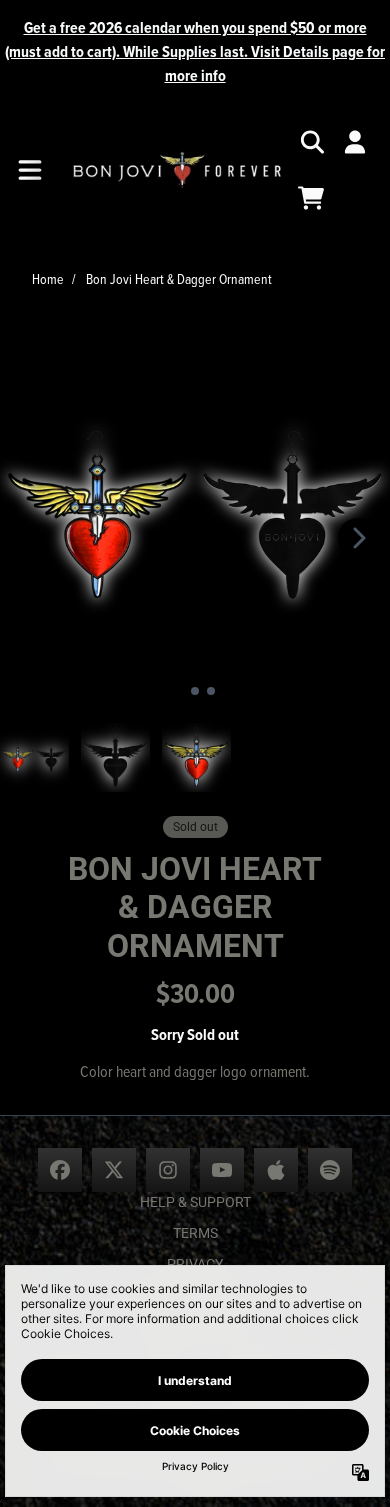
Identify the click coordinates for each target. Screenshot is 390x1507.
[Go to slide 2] (195, 691)
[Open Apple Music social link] (276, 1170)
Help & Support (195, 1202)
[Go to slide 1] (179, 691)
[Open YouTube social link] (222, 1170)
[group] (34, 757)
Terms (195, 1233)
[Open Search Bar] (311, 142)
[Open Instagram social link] (168, 1170)
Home (48, 278)
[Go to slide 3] (211, 691)
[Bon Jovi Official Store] (177, 170)
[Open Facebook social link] (60, 1170)
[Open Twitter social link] (114, 1170)
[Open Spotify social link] (330, 1170)
